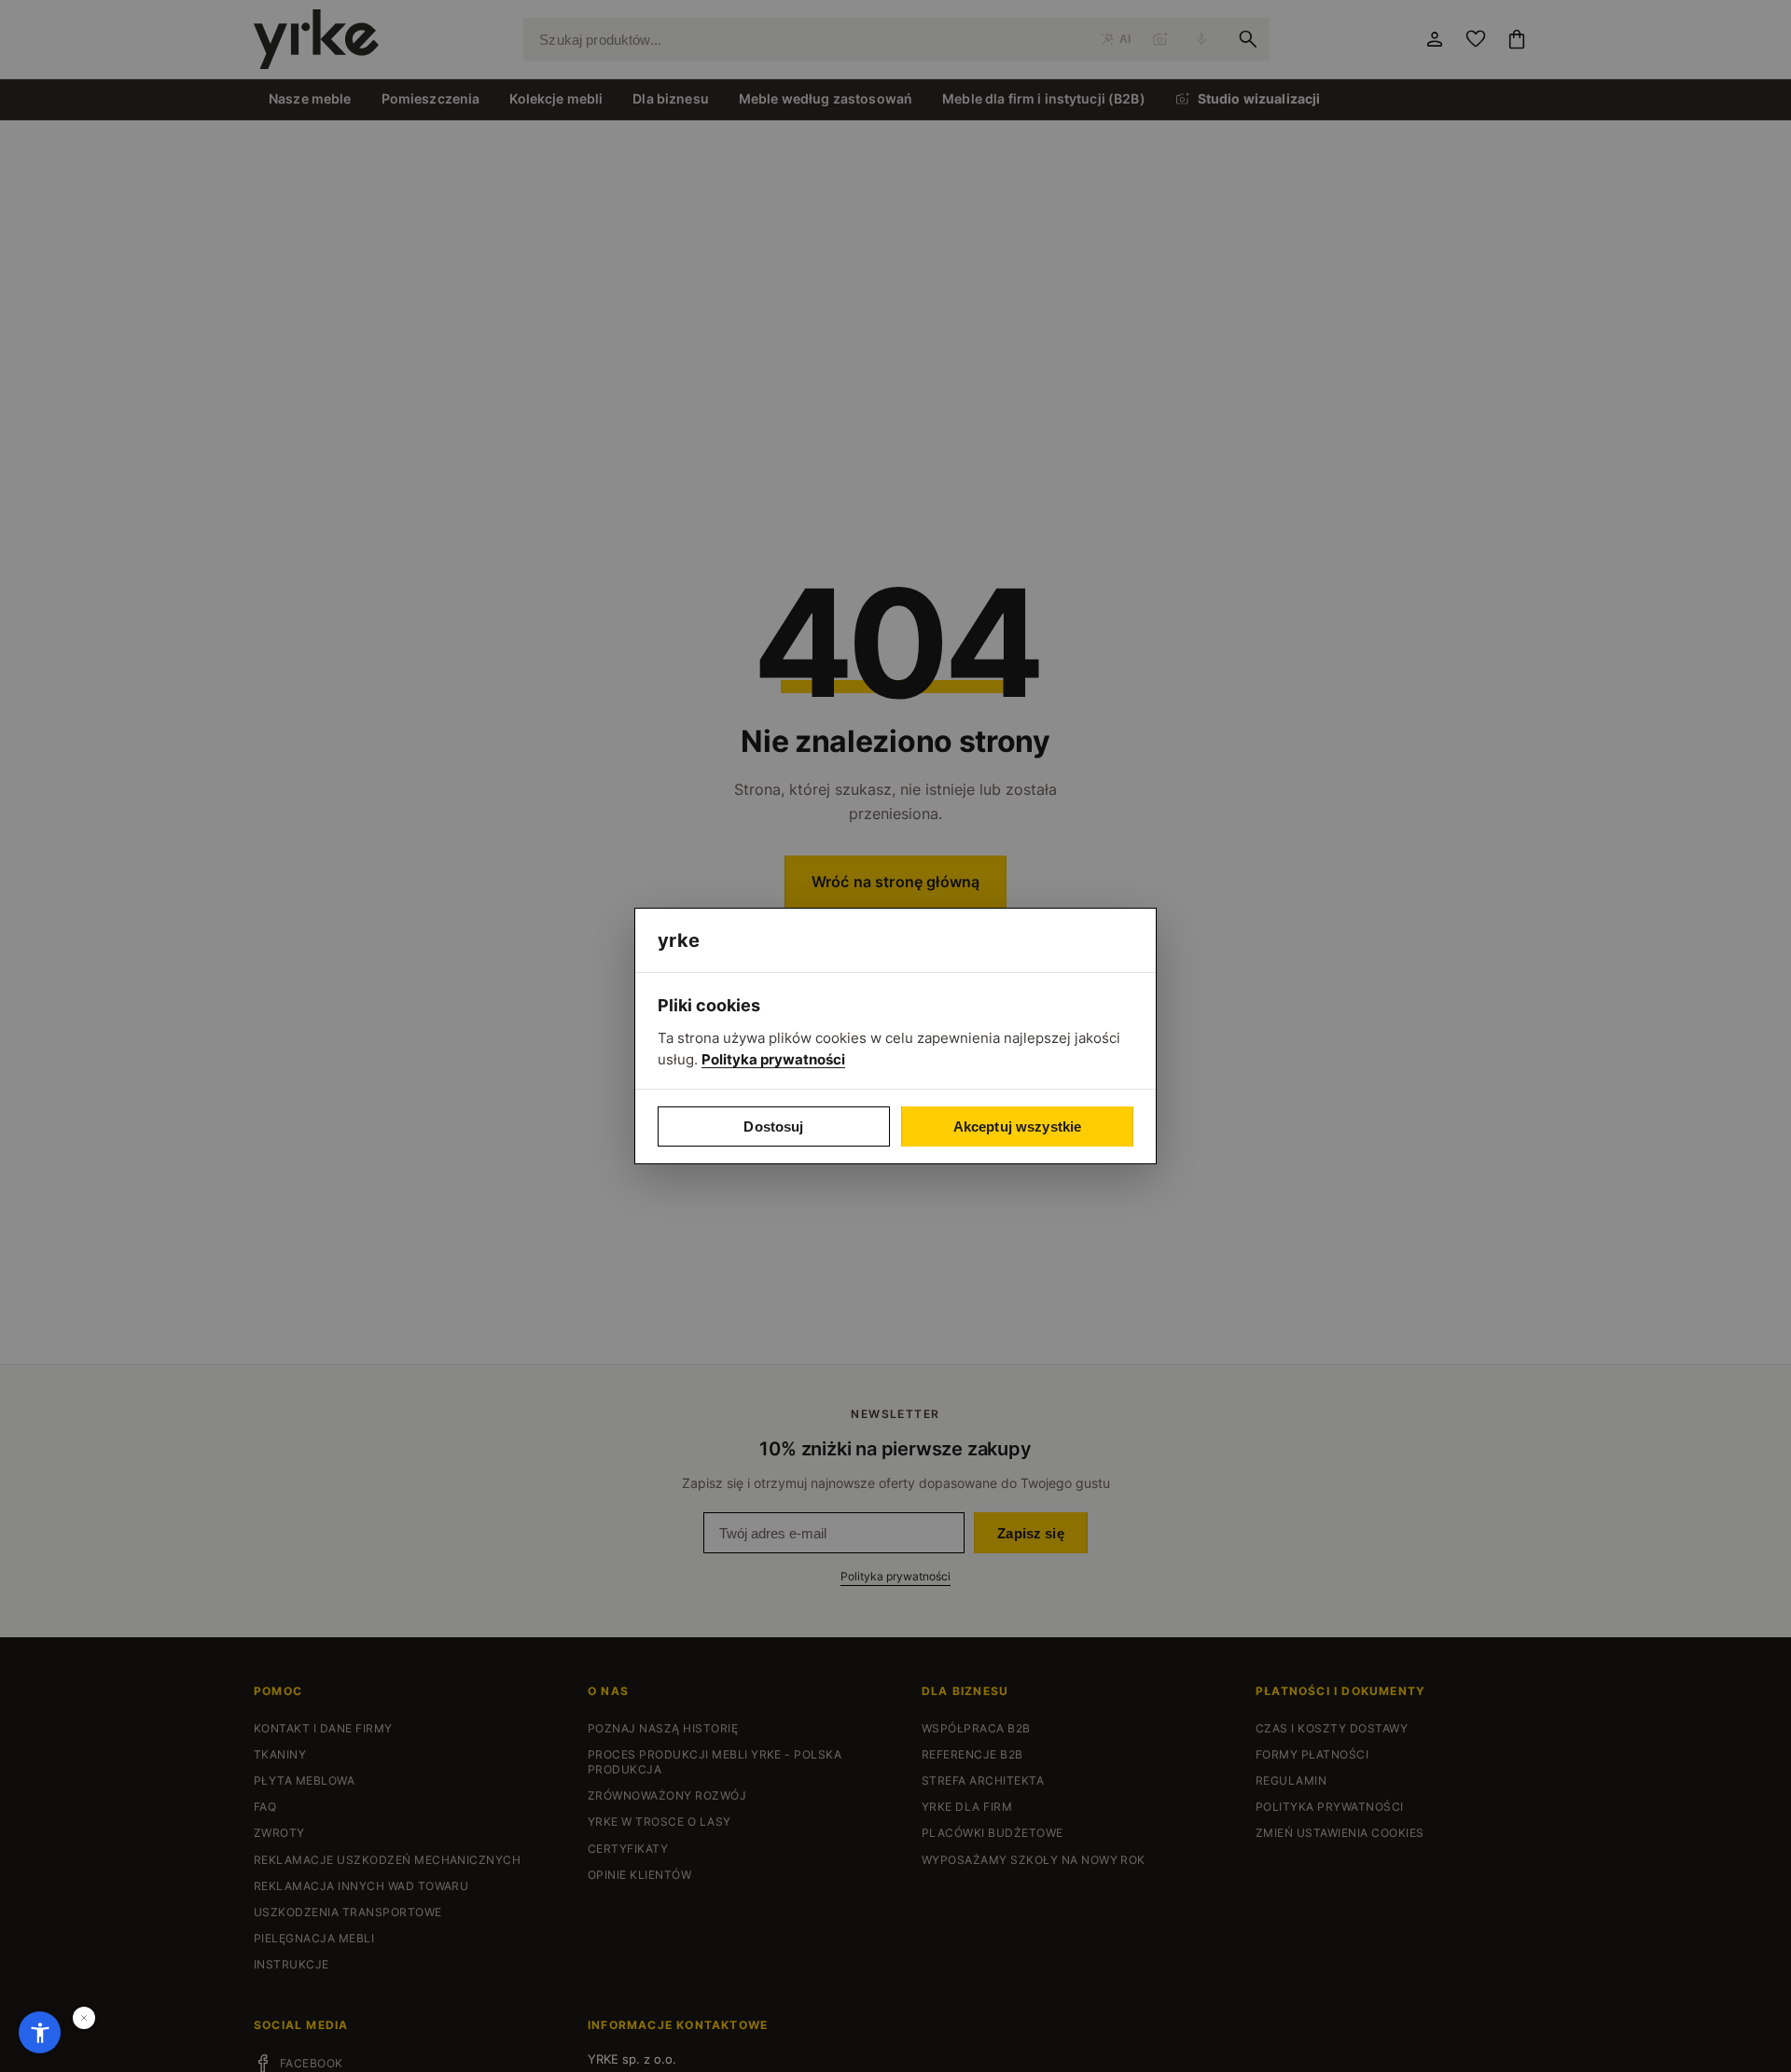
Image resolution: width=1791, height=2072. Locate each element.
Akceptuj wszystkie (1018, 1126)
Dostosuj (773, 1126)
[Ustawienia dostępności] (40, 2032)
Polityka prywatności (773, 1059)
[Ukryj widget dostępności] (84, 2018)
